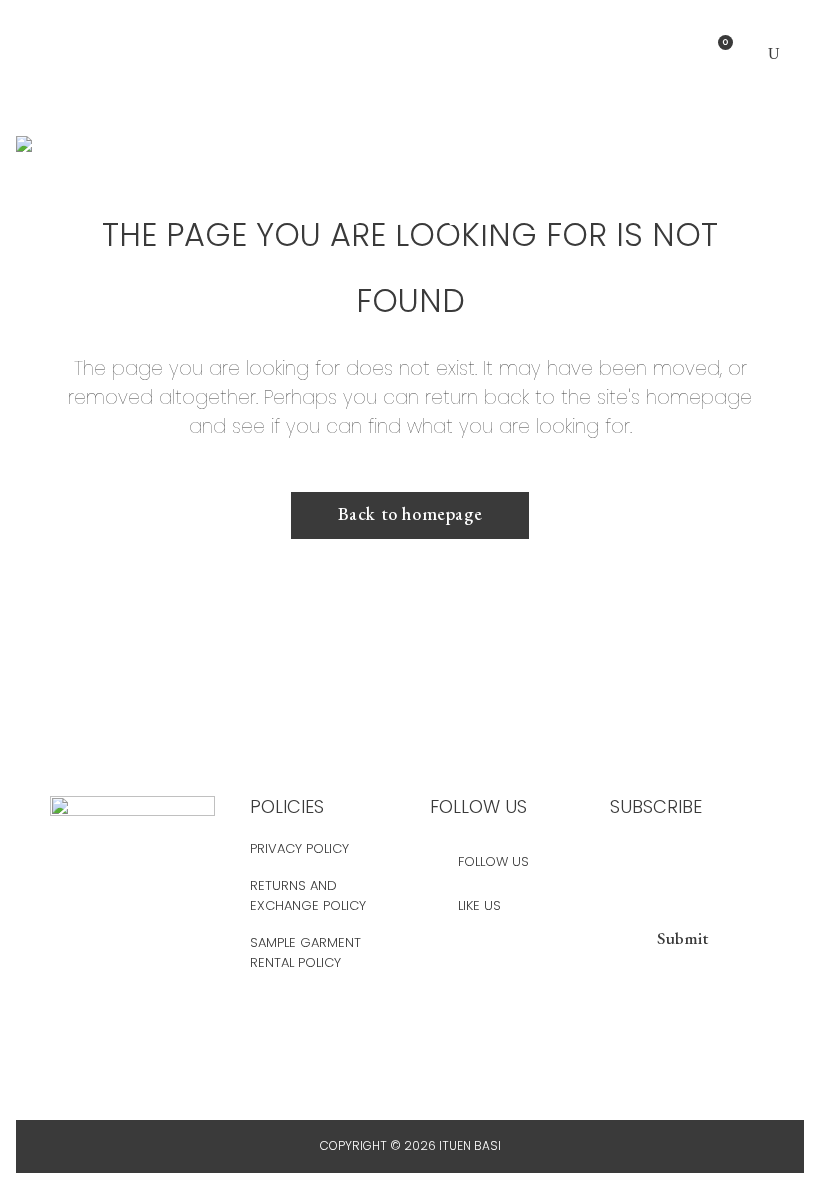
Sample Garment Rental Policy (305, 952)
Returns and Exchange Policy (308, 895)
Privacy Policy (299, 848)
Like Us (479, 905)
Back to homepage (410, 513)
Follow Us (493, 861)
